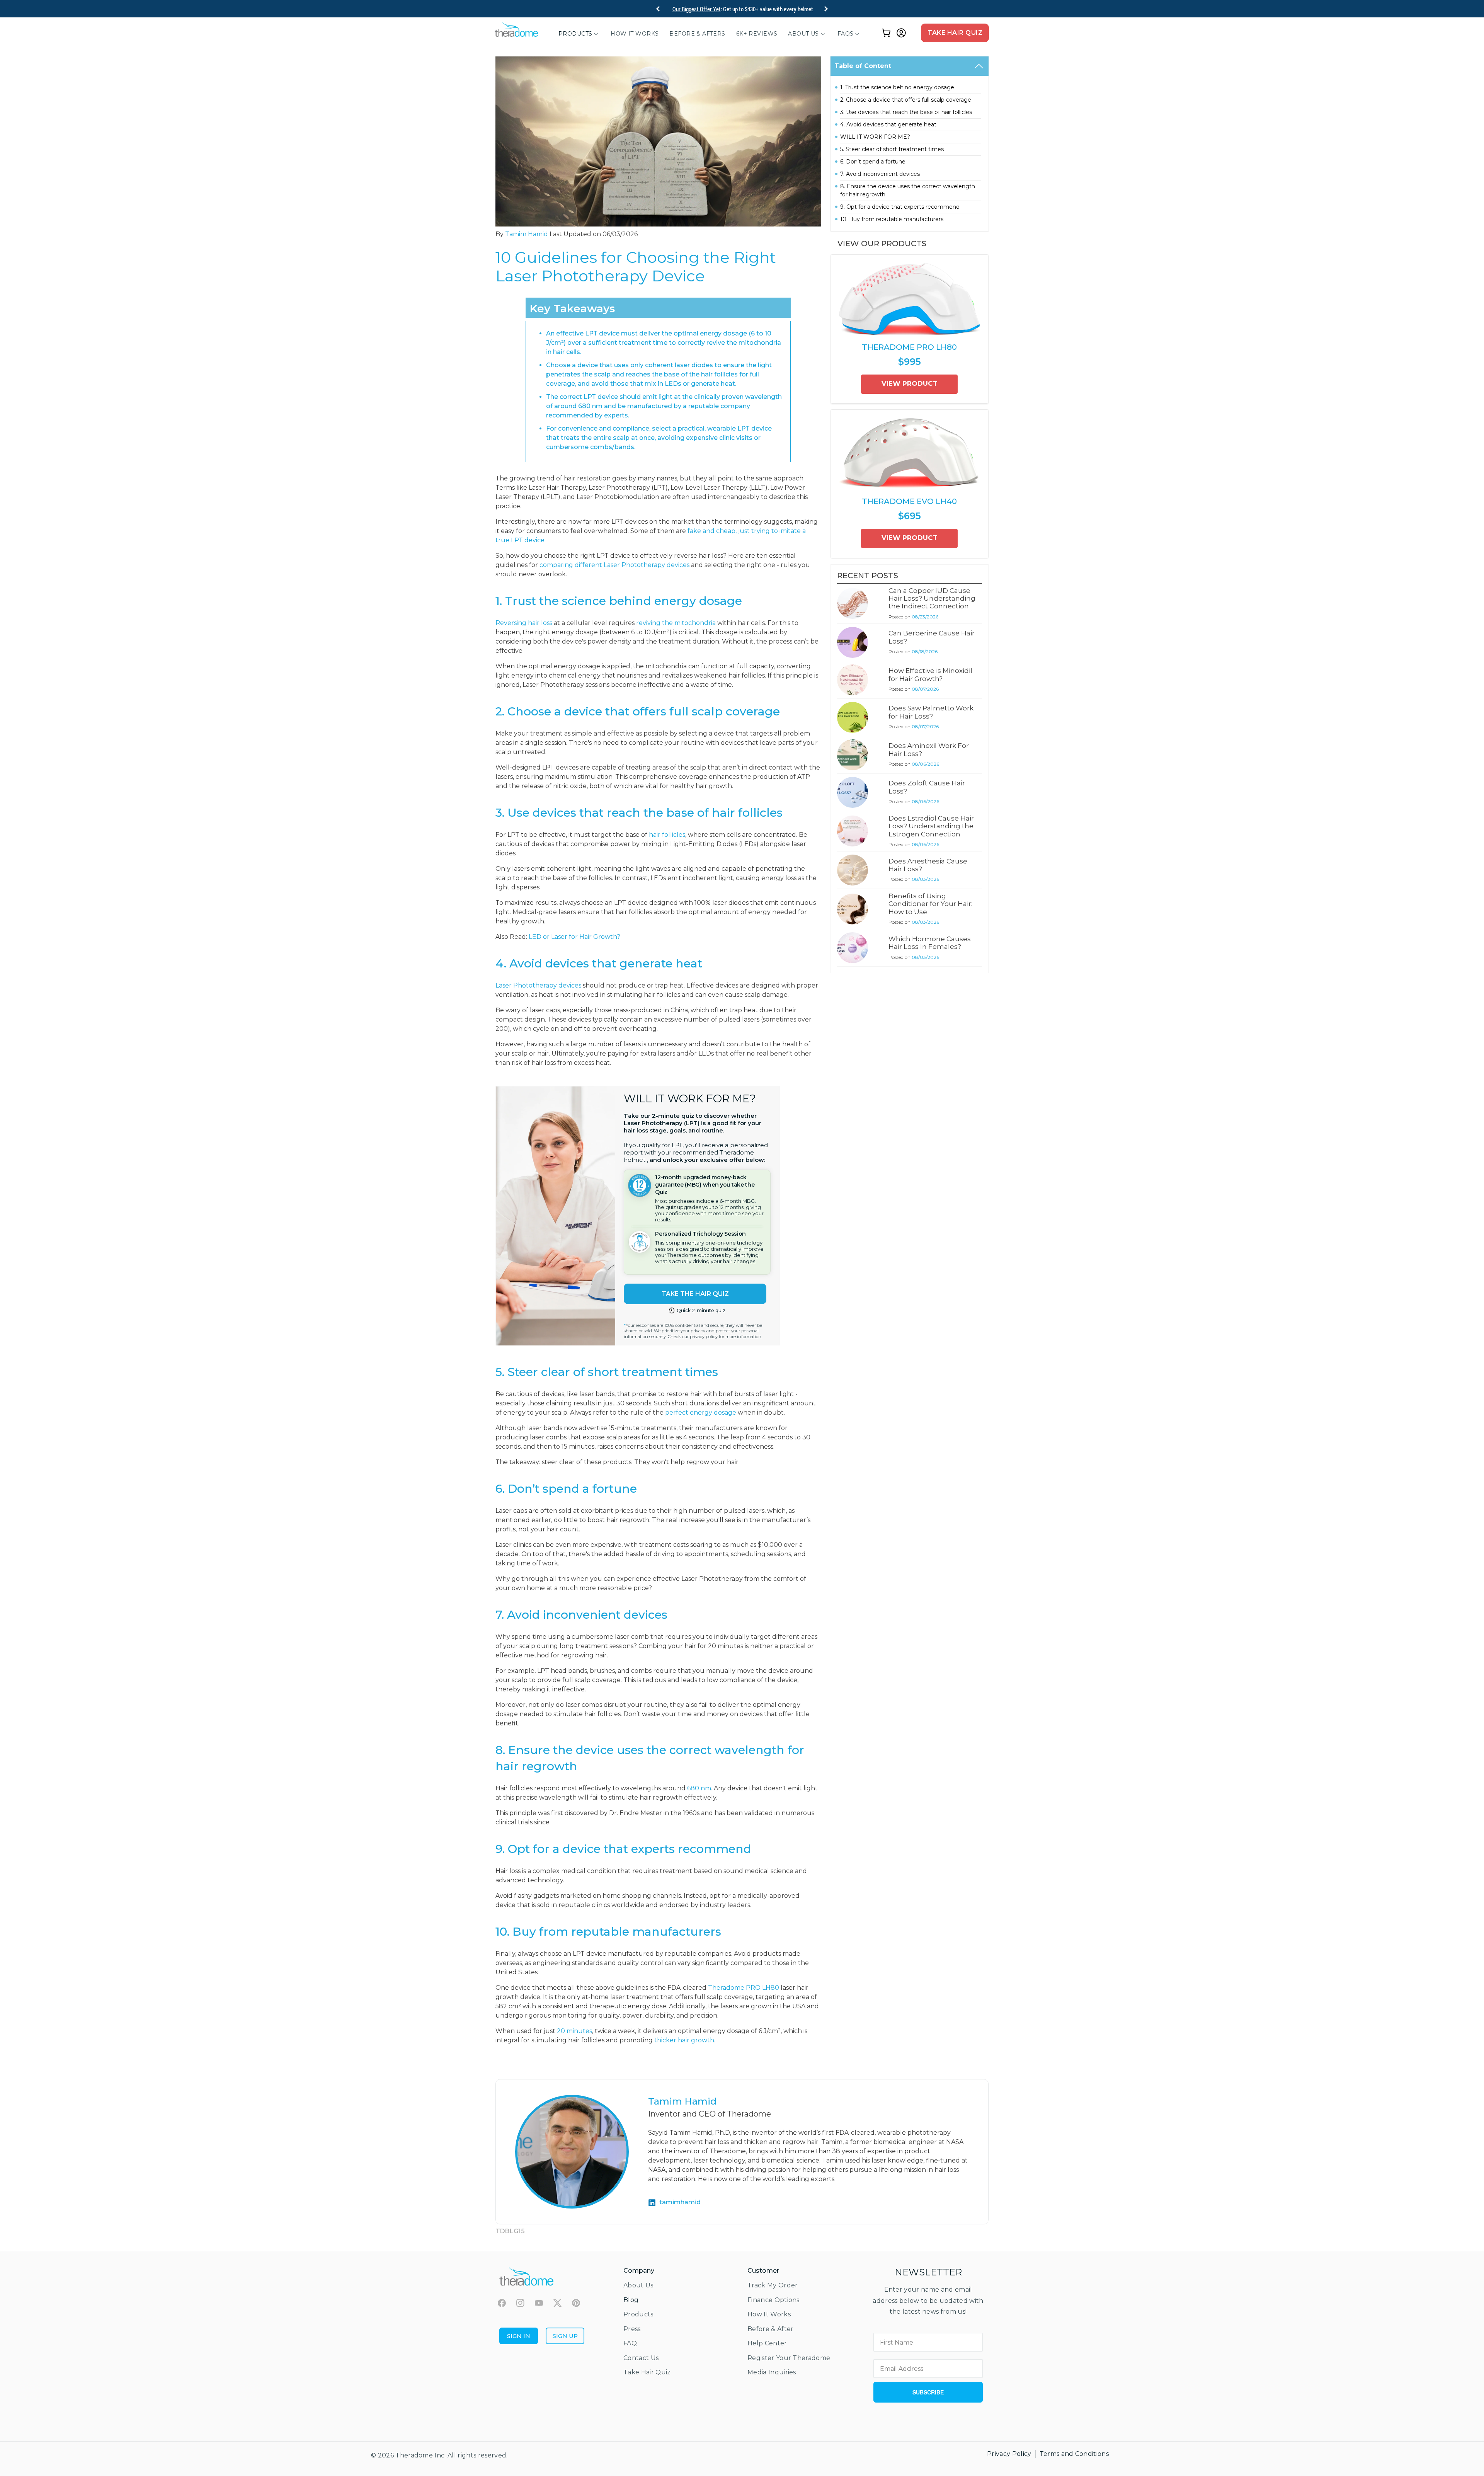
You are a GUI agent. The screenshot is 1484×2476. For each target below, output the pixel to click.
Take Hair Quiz (955, 33)
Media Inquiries (772, 2372)
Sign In (519, 2336)
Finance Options (773, 2300)
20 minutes (574, 2031)
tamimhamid (680, 2202)
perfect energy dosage (701, 1413)
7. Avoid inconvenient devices (880, 174)
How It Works (635, 34)
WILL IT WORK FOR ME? (875, 137)
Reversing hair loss (524, 623)
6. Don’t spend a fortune (873, 162)
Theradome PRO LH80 (744, 1988)
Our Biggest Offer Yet (697, 9)
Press (632, 2329)
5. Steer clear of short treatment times (892, 149)
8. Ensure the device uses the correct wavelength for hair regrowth (908, 190)
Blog (631, 2300)
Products (575, 34)
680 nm (699, 1788)
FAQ (630, 2343)
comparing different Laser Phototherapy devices (614, 565)
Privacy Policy (1009, 2454)
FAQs (846, 34)
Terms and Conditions (1074, 2454)
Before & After (770, 2329)
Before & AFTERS (697, 34)
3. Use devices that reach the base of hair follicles (906, 112)
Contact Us (641, 2358)
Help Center (767, 2343)
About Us (803, 34)
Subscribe (928, 2392)
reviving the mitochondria (676, 623)
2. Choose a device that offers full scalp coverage (906, 100)
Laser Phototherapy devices (538, 985)
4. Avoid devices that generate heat (888, 124)
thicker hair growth (684, 2040)
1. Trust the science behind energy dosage (897, 87)
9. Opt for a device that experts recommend (900, 207)
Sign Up (565, 2336)
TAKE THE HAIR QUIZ (695, 1294)
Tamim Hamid (527, 234)
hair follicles (667, 835)
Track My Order (773, 2285)
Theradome (414, 2455)
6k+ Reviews (757, 34)
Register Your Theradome (789, 2358)
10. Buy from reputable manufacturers (892, 219)
